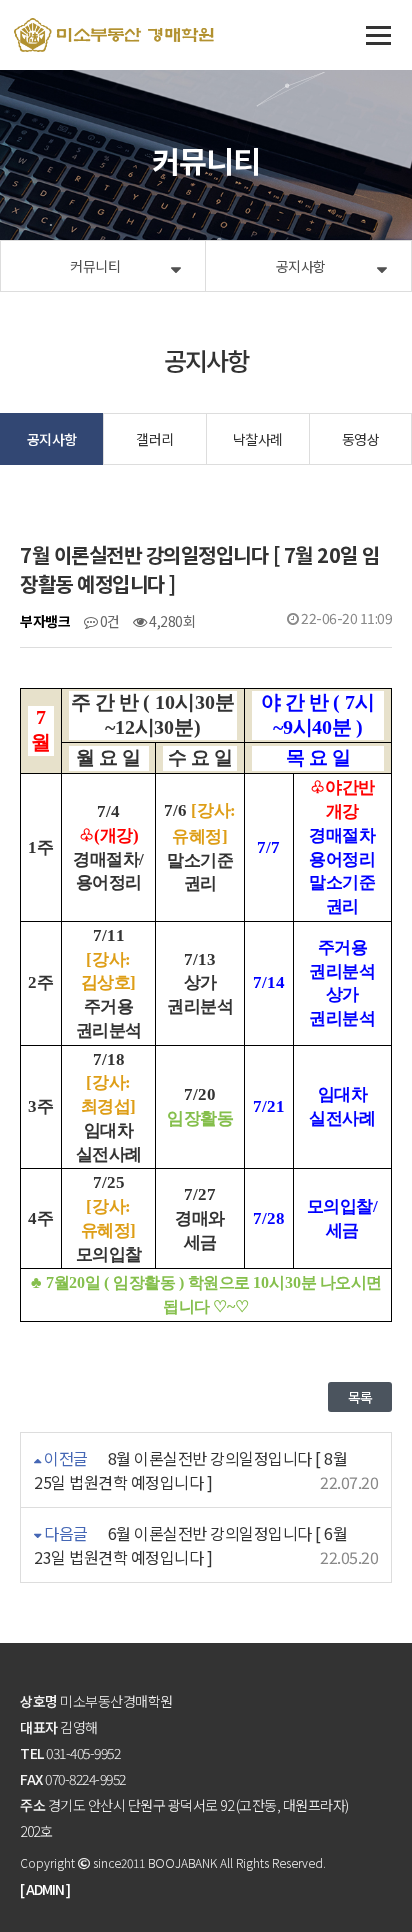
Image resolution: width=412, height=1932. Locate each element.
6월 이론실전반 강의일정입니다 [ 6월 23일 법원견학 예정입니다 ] (190, 1545)
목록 (360, 1397)
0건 (108, 621)
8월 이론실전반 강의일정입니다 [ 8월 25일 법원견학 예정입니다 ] (190, 1470)
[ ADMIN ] (45, 1889)
